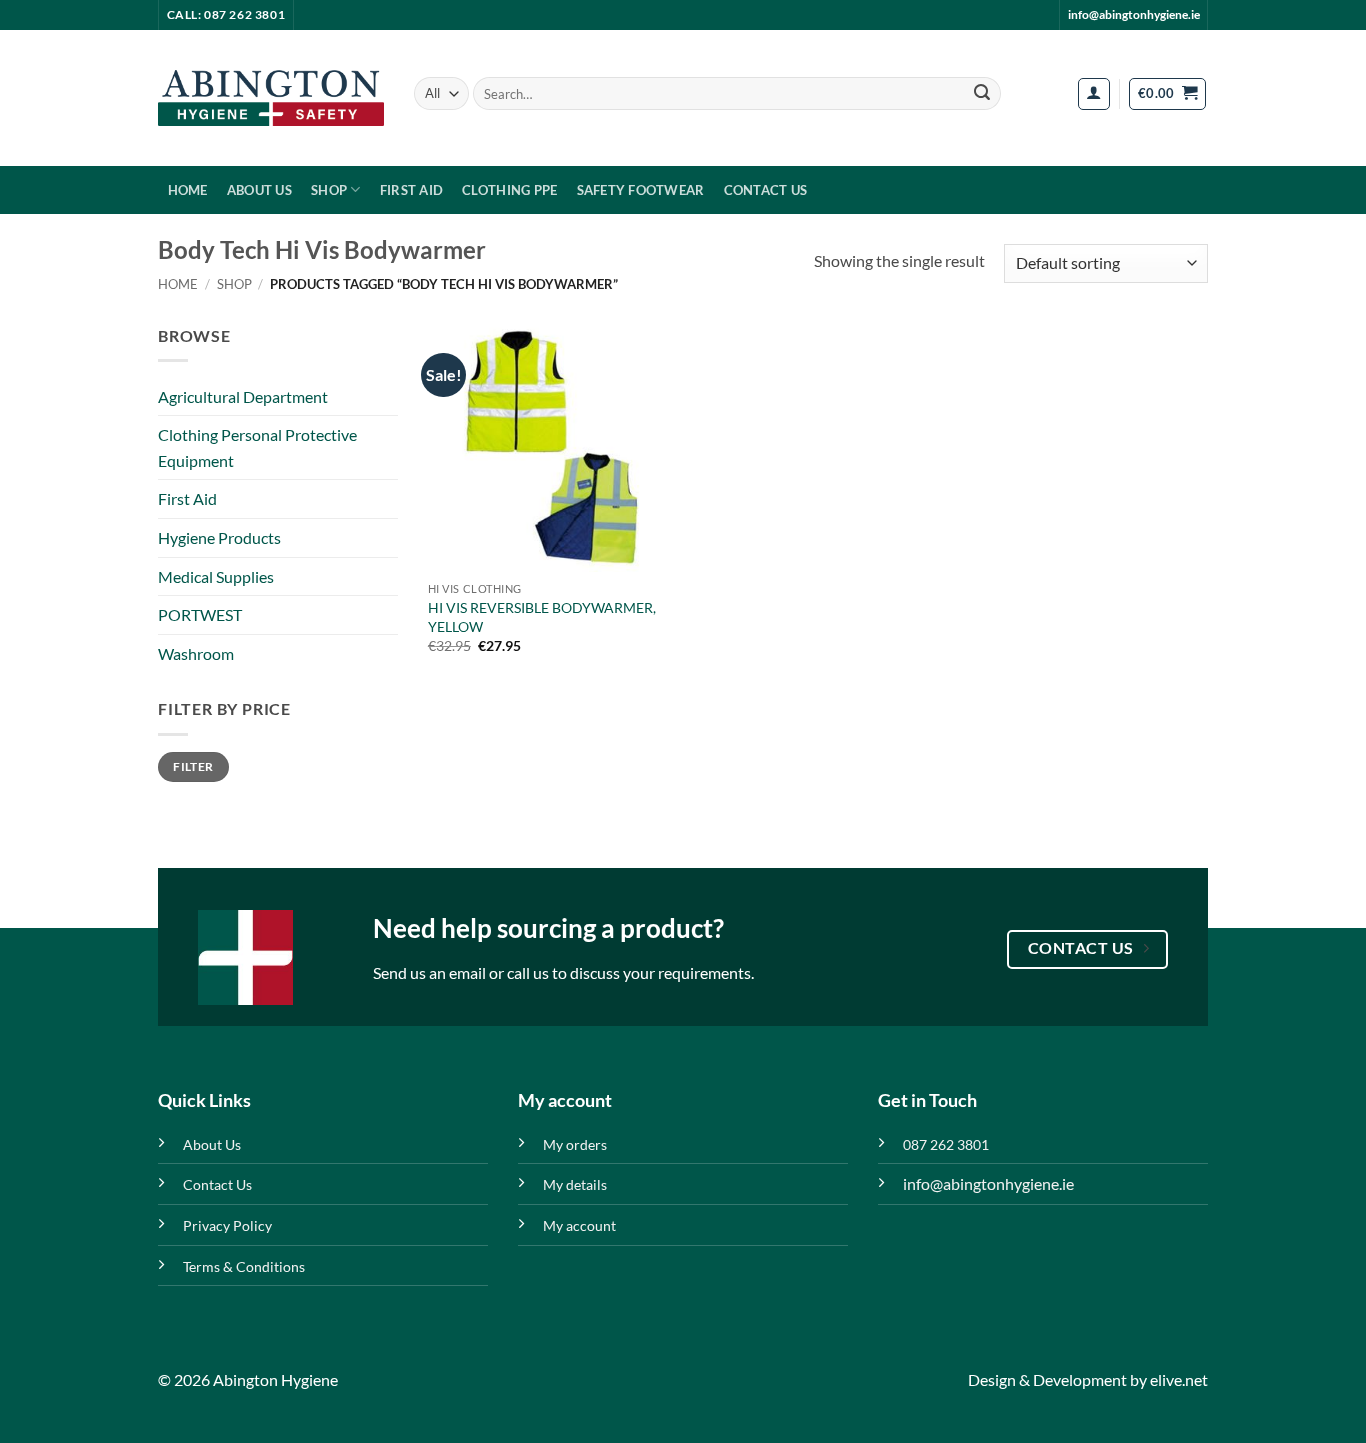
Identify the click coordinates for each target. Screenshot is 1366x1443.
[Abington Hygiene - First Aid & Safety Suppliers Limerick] (271, 98)
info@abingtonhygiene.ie (1134, 14)
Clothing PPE (509, 190)
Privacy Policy (227, 1225)
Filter (193, 766)
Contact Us (766, 190)
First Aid (411, 190)
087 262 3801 (946, 1144)
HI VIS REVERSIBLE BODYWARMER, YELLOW (542, 617)
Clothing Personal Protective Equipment (257, 447)
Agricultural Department (243, 396)
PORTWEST (200, 614)
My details (575, 1184)
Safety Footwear (641, 190)
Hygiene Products (219, 537)
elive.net (1179, 1379)
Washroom (196, 653)
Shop (329, 190)
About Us (259, 190)
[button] (1094, 94)
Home (188, 190)
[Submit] (982, 94)
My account (579, 1225)
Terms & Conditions (244, 1266)
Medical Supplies (216, 576)
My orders (575, 1144)
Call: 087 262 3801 (226, 14)
